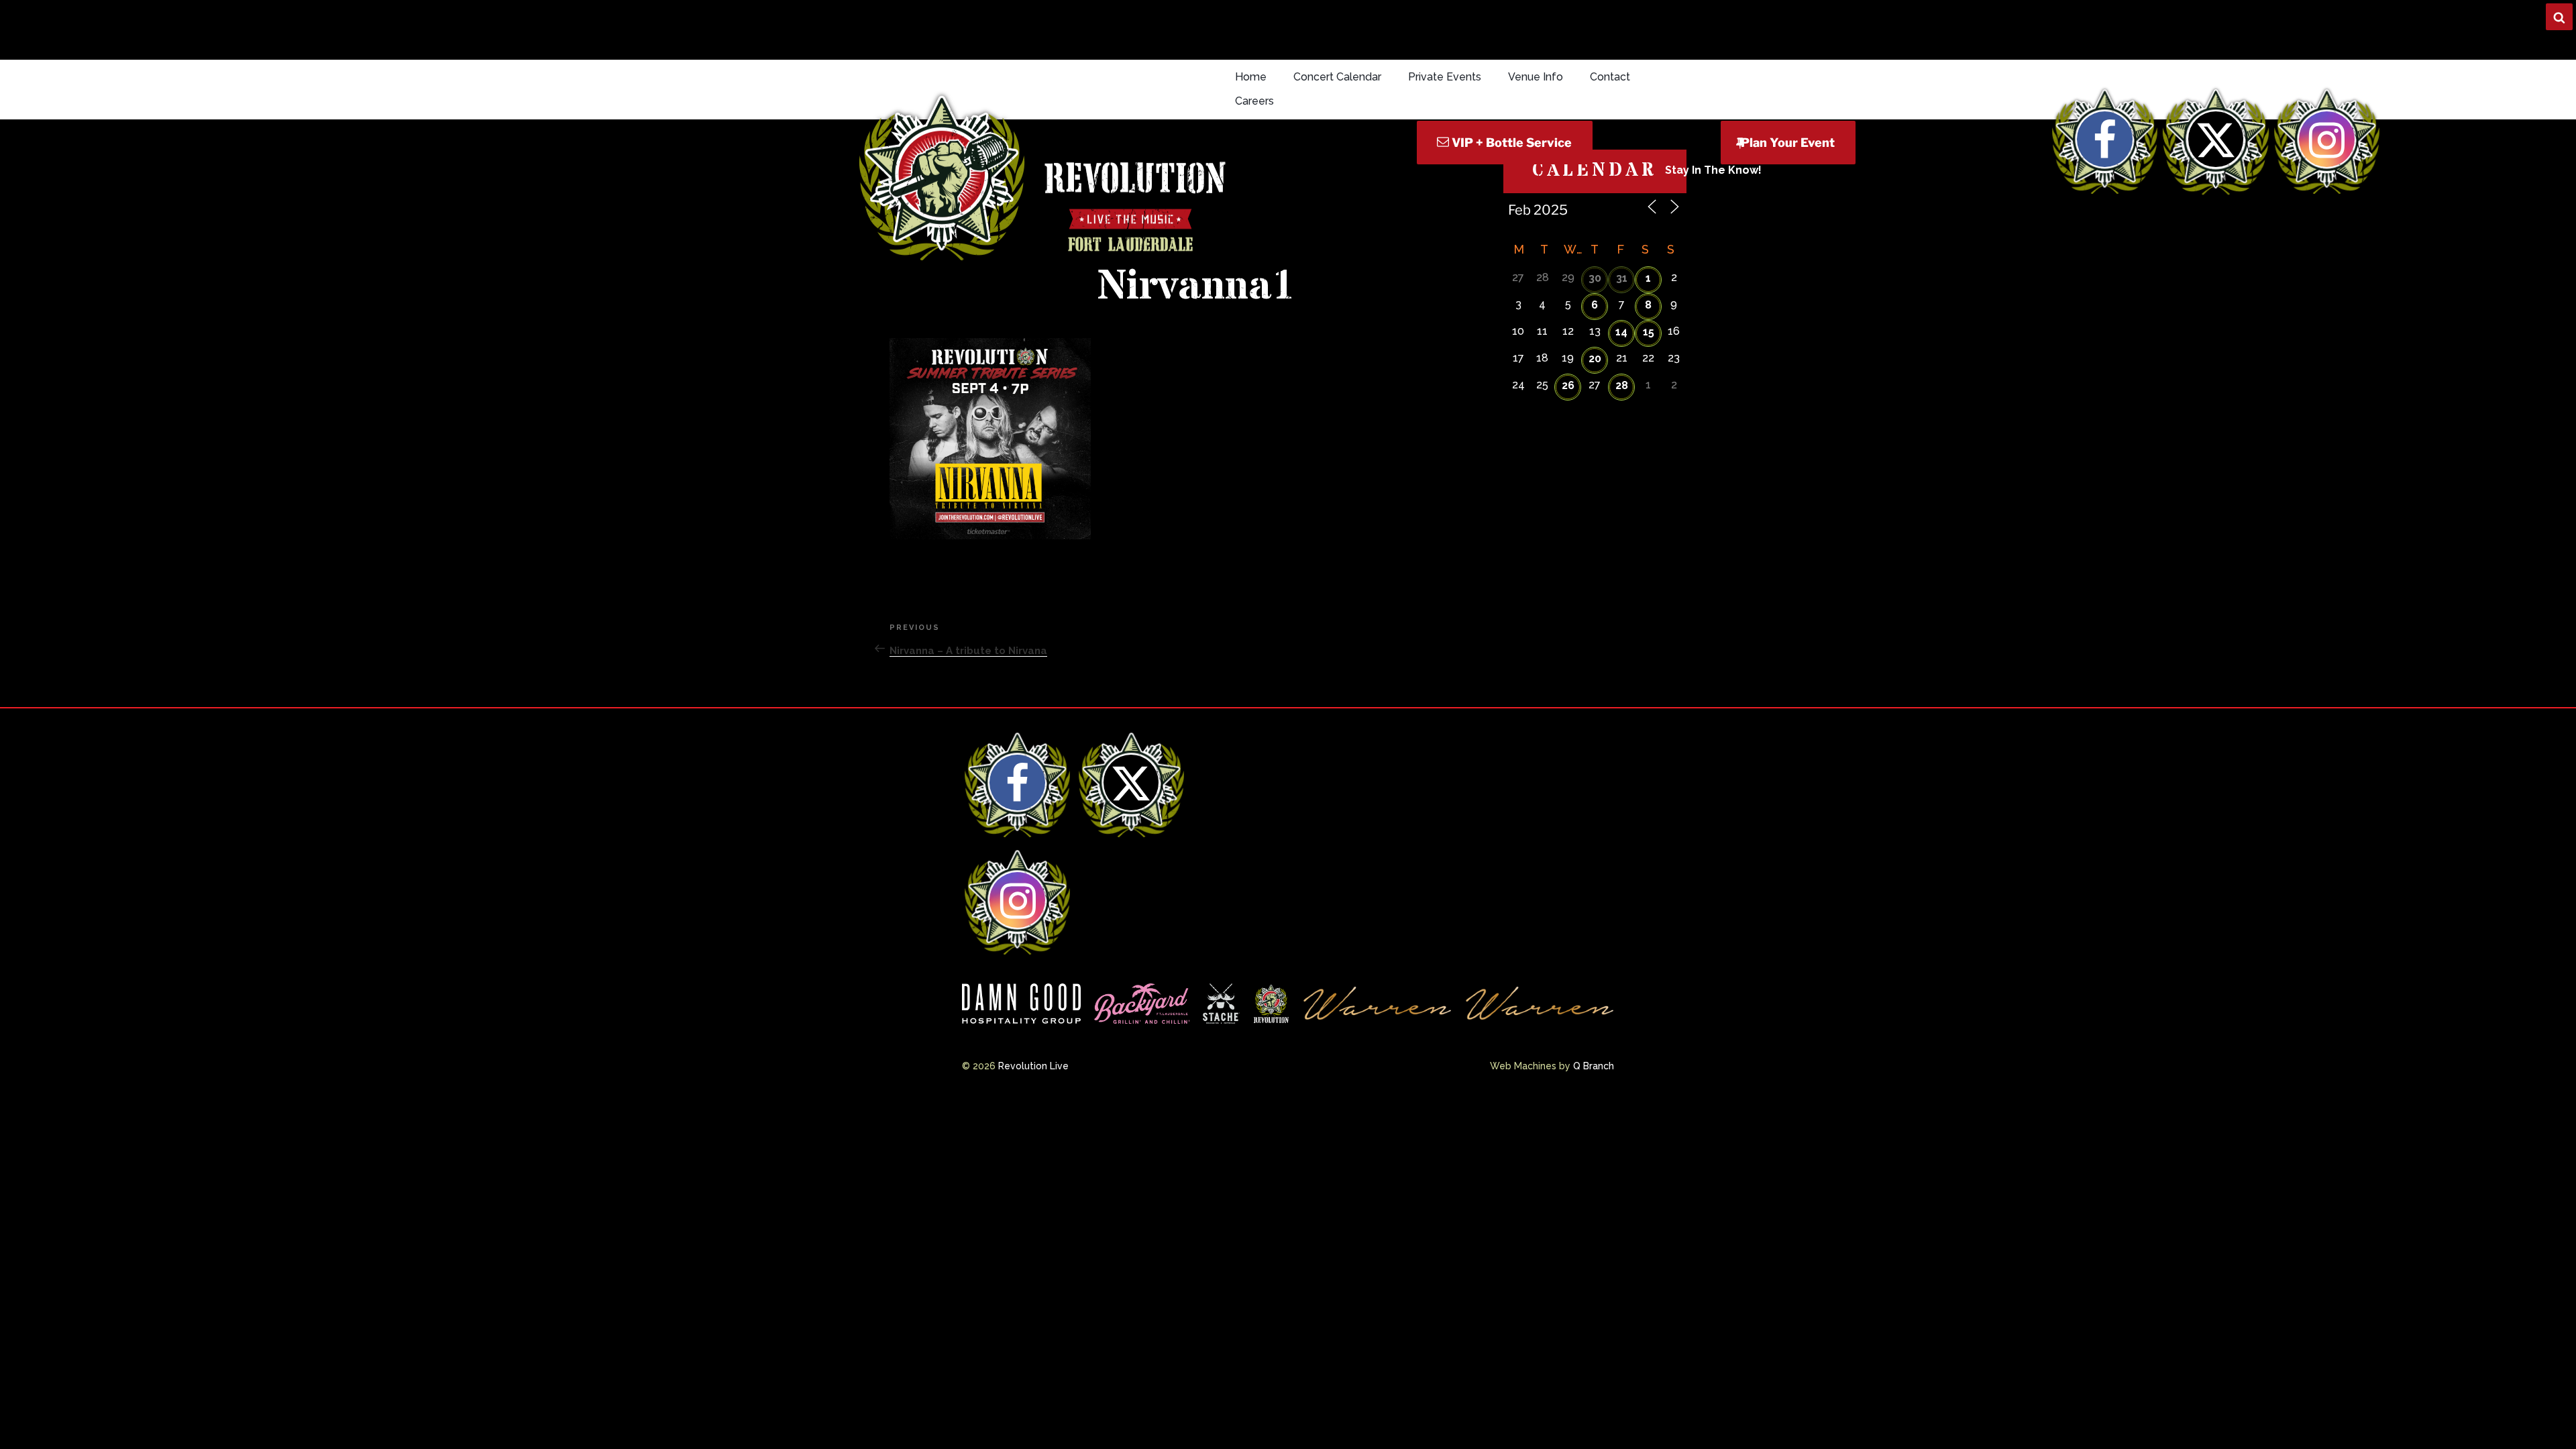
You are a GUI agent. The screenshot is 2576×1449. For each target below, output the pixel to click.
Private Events (1445, 77)
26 (1568, 385)
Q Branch (1594, 1066)
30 (1595, 278)
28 (1622, 385)
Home (1251, 77)
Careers (1254, 101)
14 (1621, 332)
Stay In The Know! (1713, 170)
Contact (1610, 77)
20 (1595, 359)
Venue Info (1536, 77)
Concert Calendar (1337, 77)
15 (1649, 332)
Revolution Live (1033, 1066)
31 (1622, 278)
